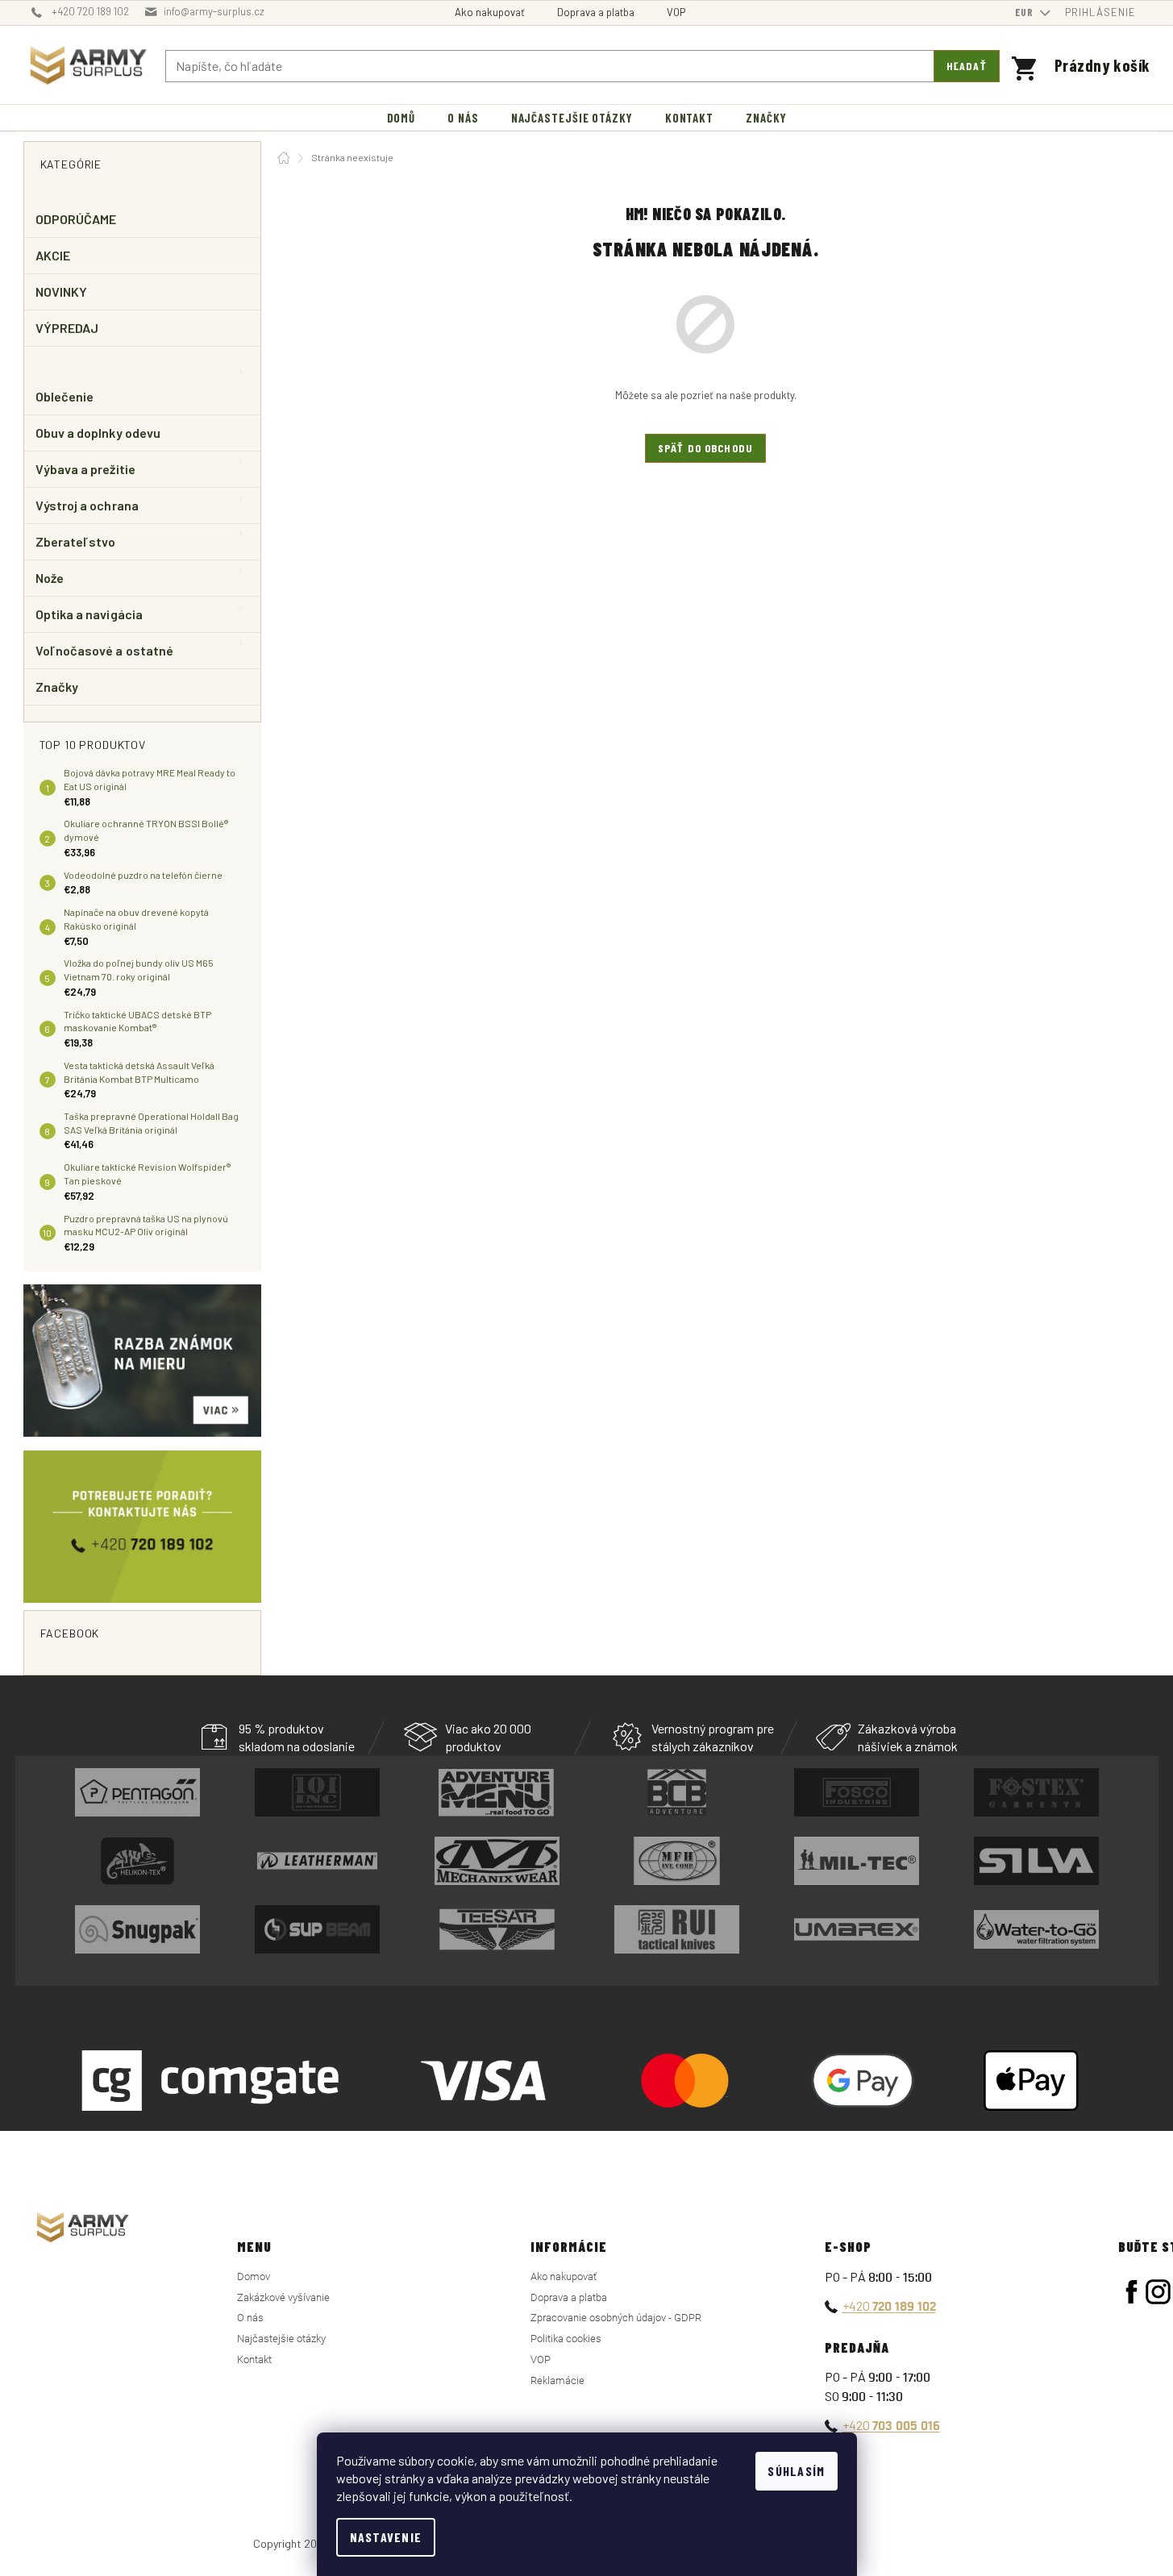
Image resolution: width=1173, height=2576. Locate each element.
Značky (57, 687)
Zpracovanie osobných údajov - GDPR (616, 2318)
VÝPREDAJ (67, 328)
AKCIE (53, 255)
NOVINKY (62, 291)
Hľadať (967, 66)
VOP (676, 12)
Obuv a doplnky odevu (98, 433)
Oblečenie (65, 396)
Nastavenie (386, 2537)
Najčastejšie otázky (281, 2339)
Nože (50, 578)
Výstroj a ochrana (87, 505)
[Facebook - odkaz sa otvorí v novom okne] (1131, 2292)
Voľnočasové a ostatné (105, 650)
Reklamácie (557, 2380)
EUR (1026, 12)
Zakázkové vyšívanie (283, 2297)
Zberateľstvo (76, 541)
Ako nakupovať (490, 12)
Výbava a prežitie (85, 469)
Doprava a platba (596, 12)
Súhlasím (796, 2471)
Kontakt (254, 2360)
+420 (889, 2305)
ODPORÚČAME (76, 219)
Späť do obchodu (705, 448)
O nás (250, 2318)
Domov (254, 2276)
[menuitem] (401, 118)
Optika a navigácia (89, 614)
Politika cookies (566, 2339)
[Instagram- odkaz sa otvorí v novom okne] (1158, 2292)
